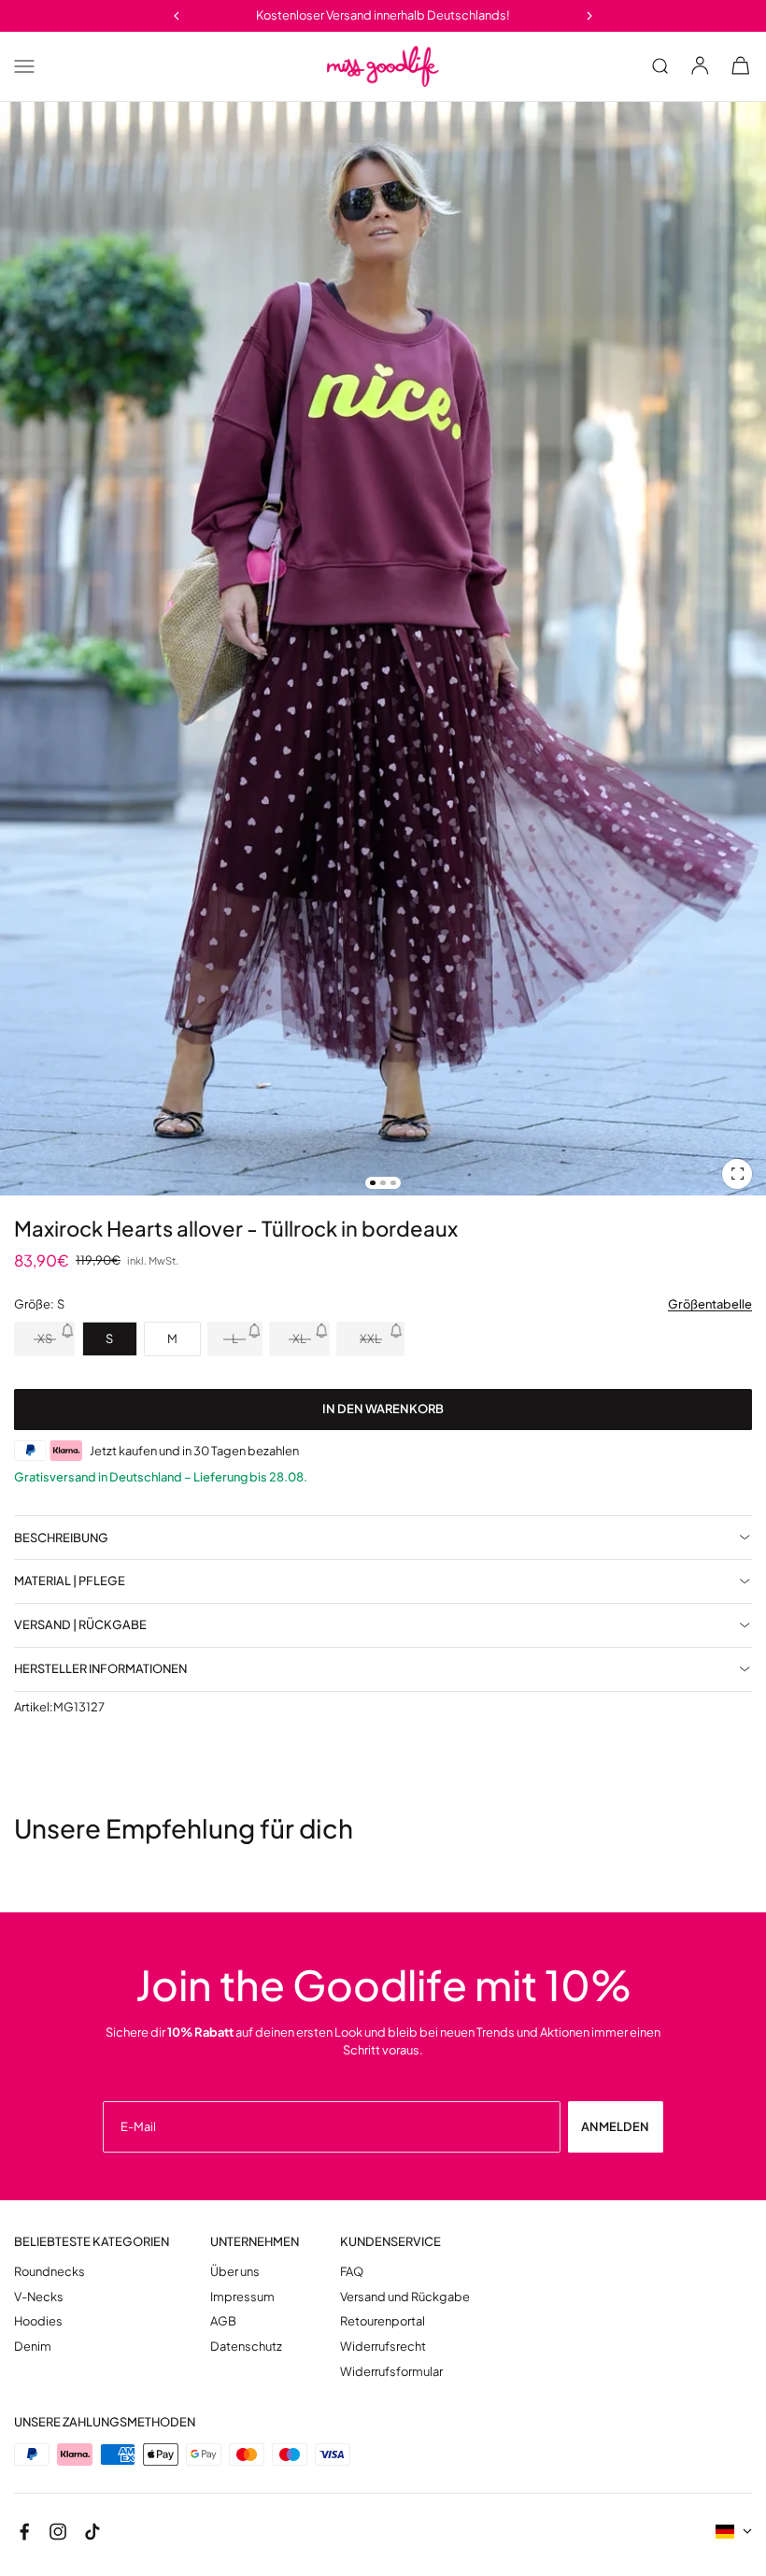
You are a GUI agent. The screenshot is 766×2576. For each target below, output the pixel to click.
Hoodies (38, 2321)
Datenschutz (246, 2347)
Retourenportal (383, 2321)
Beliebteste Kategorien (92, 2242)
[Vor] (590, 15)
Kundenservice (390, 2242)
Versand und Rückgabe (405, 2297)
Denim (33, 2347)
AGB (223, 2321)
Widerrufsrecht (383, 2347)
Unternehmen (255, 2242)
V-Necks (39, 2297)
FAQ (352, 2272)
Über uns (235, 2272)
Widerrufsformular (391, 2372)
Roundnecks (50, 2272)
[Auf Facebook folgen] (24, 2532)
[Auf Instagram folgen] (58, 2532)
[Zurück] (176, 15)
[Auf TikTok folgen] (92, 2532)
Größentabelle (710, 1304)
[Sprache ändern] (734, 2532)
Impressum (242, 2297)
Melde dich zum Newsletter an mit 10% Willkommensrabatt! (383, 15)
